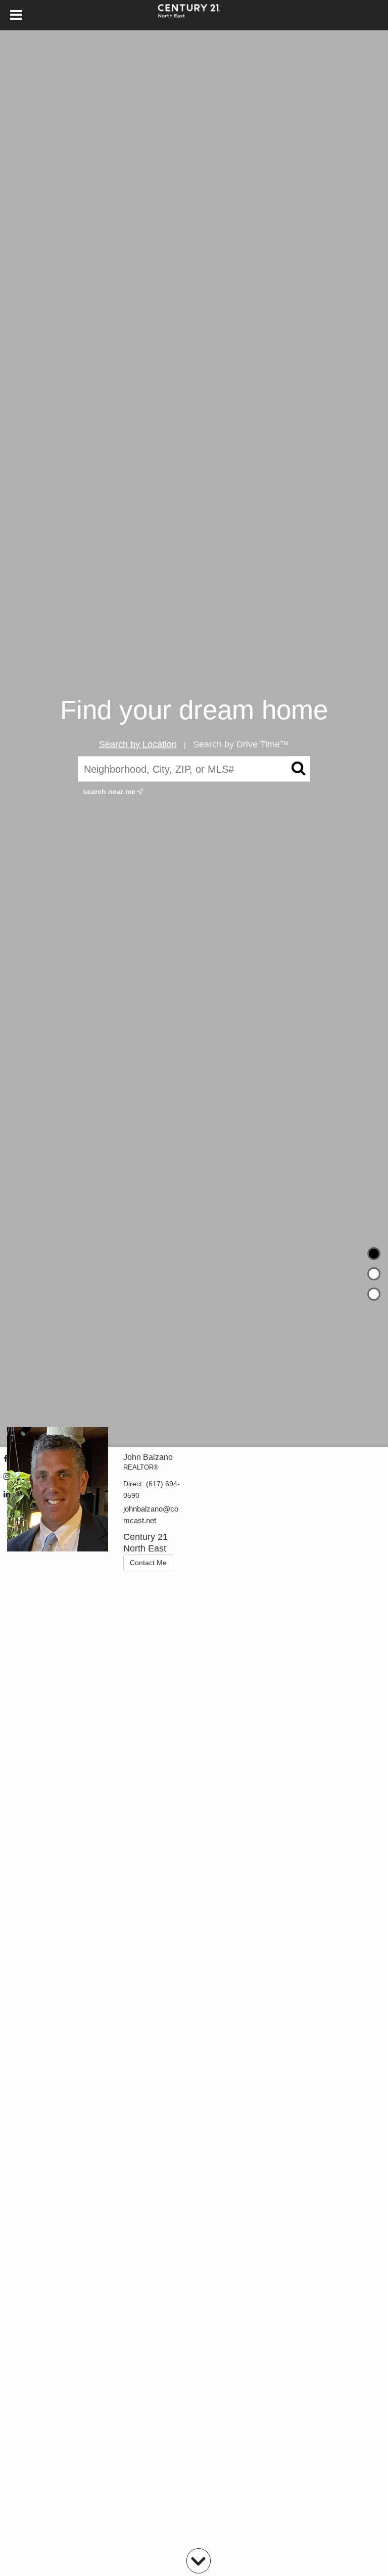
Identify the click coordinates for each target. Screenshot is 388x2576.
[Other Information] (374, 1294)
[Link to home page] (194, 15)
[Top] (374, 1254)
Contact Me (148, 1563)
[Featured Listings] (374, 1274)
